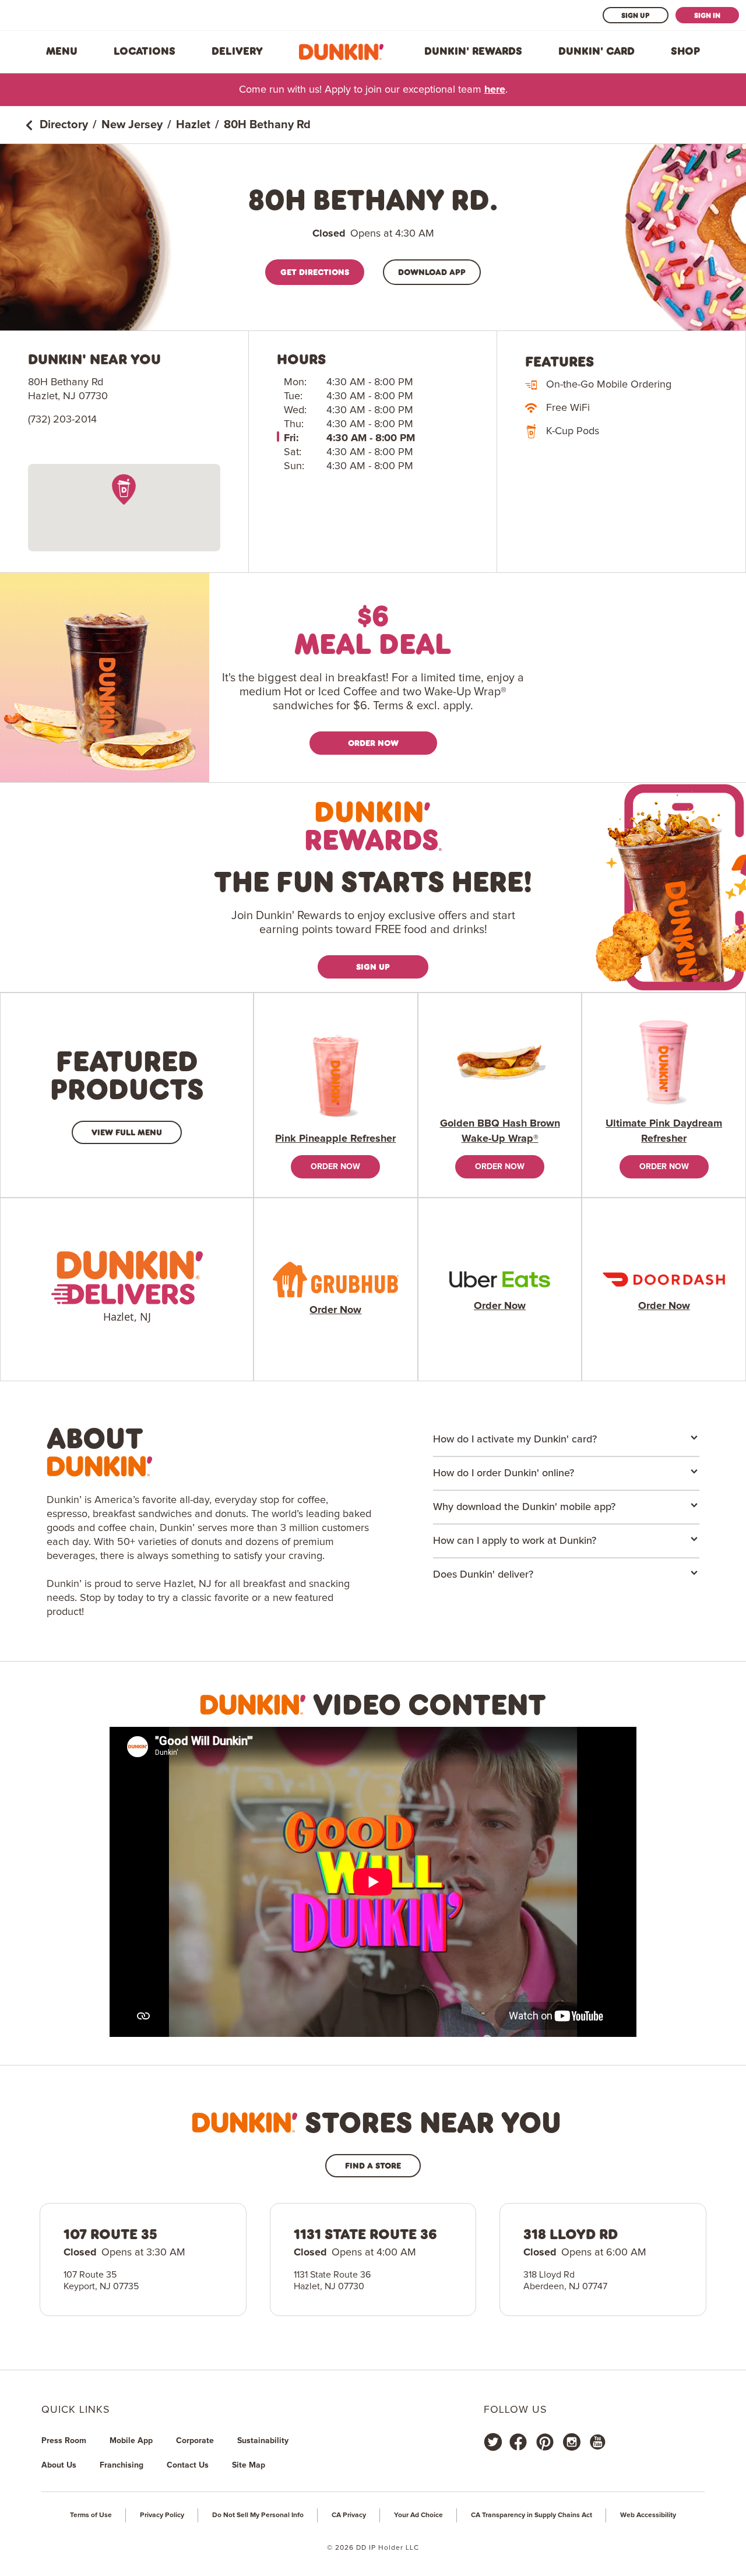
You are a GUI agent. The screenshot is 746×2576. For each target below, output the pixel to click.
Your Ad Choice (418, 2515)
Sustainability (263, 2441)
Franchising (122, 2465)
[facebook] (518, 2442)
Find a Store (373, 2165)
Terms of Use (91, 2515)
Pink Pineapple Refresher (335, 1139)
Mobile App (131, 2441)
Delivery (237, 51)
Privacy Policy (162, 2515)
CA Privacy (349, 2515)
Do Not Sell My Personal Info (258, 2515)
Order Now (373, 743)
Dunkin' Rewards (473, 51)
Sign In (707, 15)
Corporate (195, 2441)
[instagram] (572, 2442)
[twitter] (493, 2442)
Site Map (249, 2465)
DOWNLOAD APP (432, 272)
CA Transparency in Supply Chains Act (532, 2515)
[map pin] (124, 489)
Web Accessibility (648, 2515)
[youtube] (597, 2442)
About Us (59, 2465)
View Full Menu (127, 1132)
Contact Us (188, 2465)
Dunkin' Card (597, 51)
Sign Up (636, 15)
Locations (145, 51)
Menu (62, 51)
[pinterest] (545, 2442)
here (495, 90)
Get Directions (315, 272)
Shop (685, 51)
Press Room (64, 2441)
